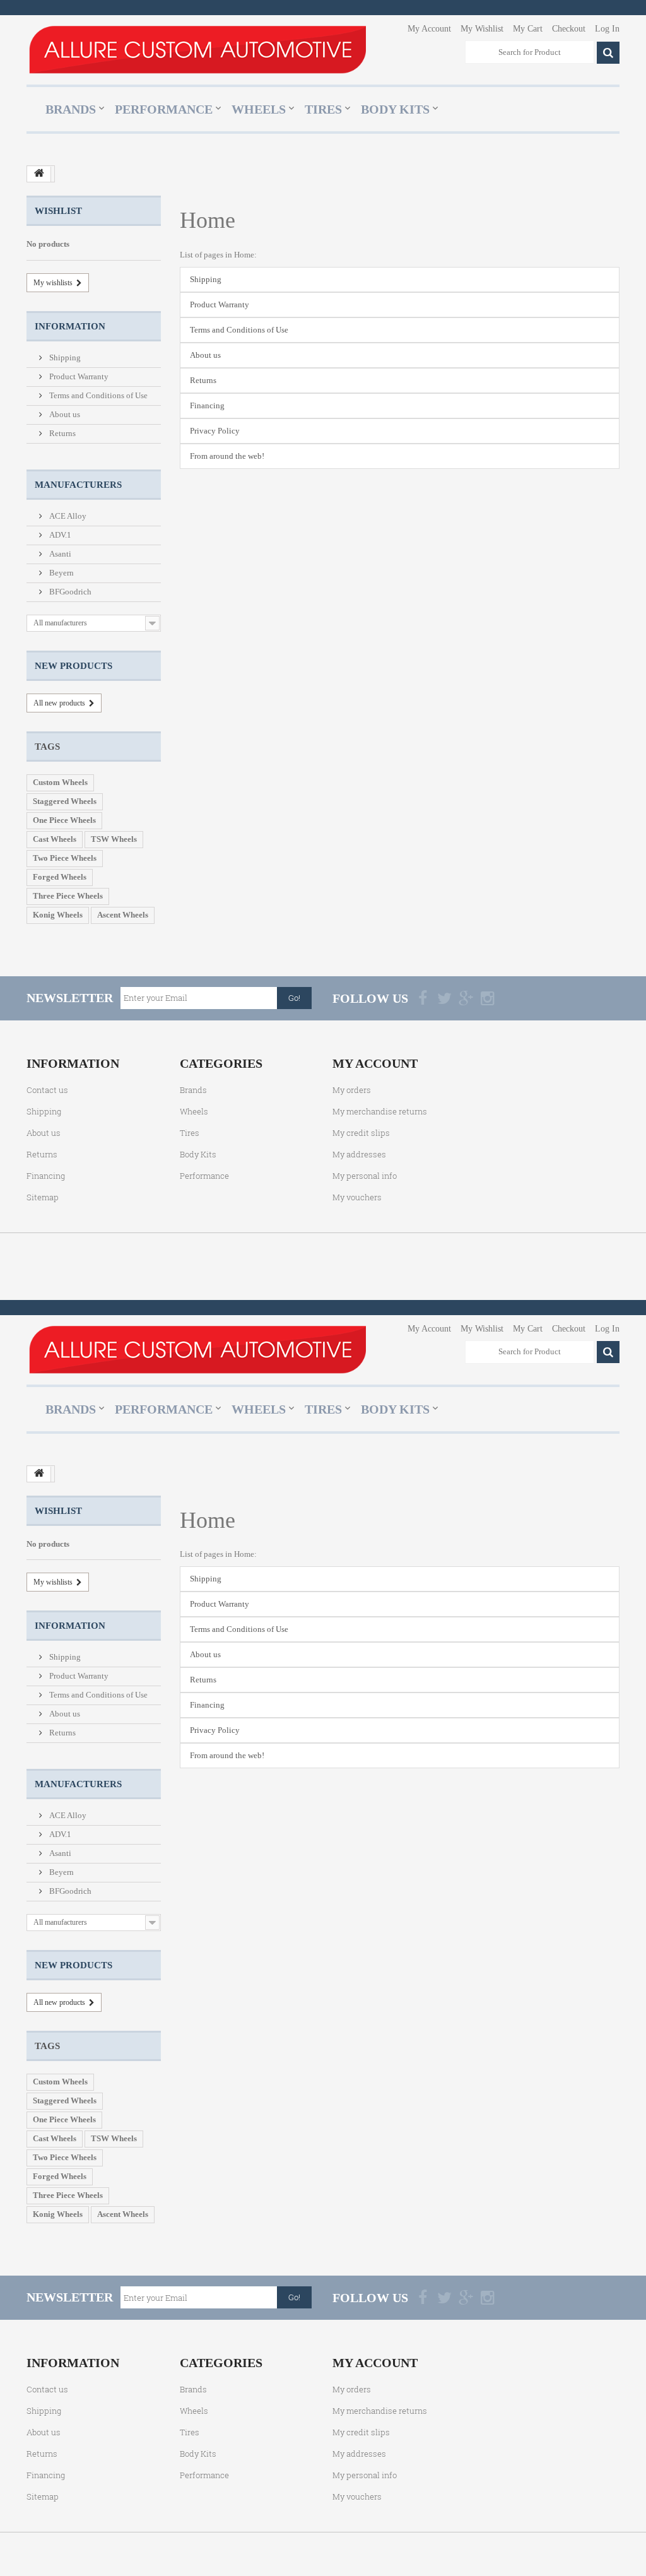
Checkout (569, 29)
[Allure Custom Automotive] (197, 49)
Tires (323, 109)
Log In (607, 29)
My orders (352, 1090)
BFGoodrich (69, 592)
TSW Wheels (114, 839)
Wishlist (58, 211)
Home (208, 220)
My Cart (528, 29)
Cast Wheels (55, 839)
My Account (429, 29)
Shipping (64, 357)
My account (375, 1063)
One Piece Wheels (64, 820)
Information (70, 326)
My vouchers (357, 1197)
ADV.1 (59, 535)
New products (73, 666)
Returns (62, 433)
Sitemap (43, 1197)
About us (64, 414)
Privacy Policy (215, 431)
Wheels (259, 109)
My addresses (359, 1154)
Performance (164, 109)
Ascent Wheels (123, 915)
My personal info (365, 1176)
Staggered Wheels (65, 801)
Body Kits (395, 109)
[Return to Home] (39, 174)
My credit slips (361, 1133)
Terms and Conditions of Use (97, 395)
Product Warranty (78, 376)
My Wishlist (482, 29)
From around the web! (227, 456)
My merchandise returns (380, 1111)
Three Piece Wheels (68, 896)
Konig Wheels (58, 915)
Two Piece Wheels (65, 858)
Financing (207, 405)
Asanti (59, 554)
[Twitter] (444, 998)
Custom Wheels (60, 782)
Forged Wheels (60, 877)
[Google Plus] (466, 998)
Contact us (47, 1090)
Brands (71, 109)
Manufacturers (78, 485)
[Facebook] (423, 998)
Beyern (61, 573)
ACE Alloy (67, 516)
